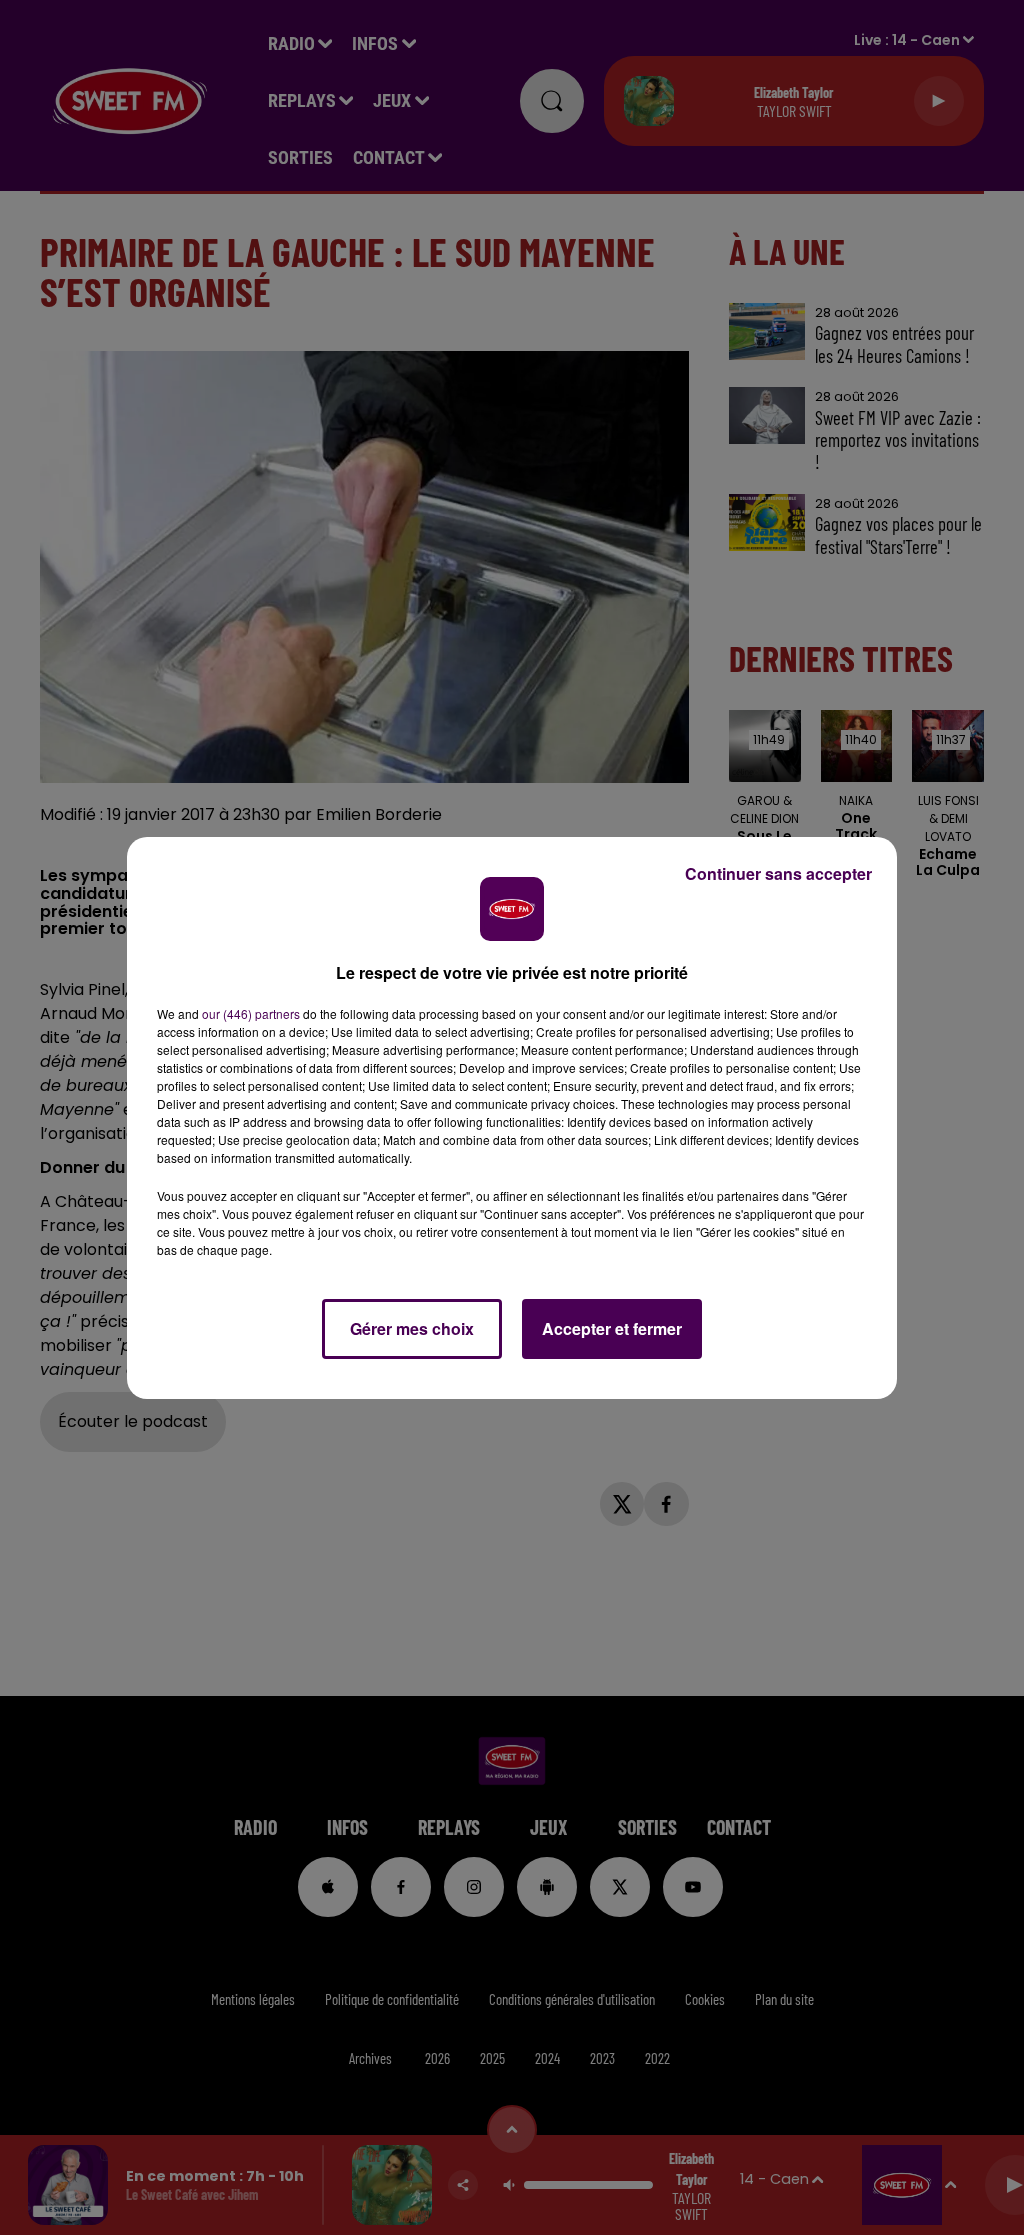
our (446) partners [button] (251, 1013)
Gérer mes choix (412, 1328)
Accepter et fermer (612, 1328)
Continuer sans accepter (778, 873)
